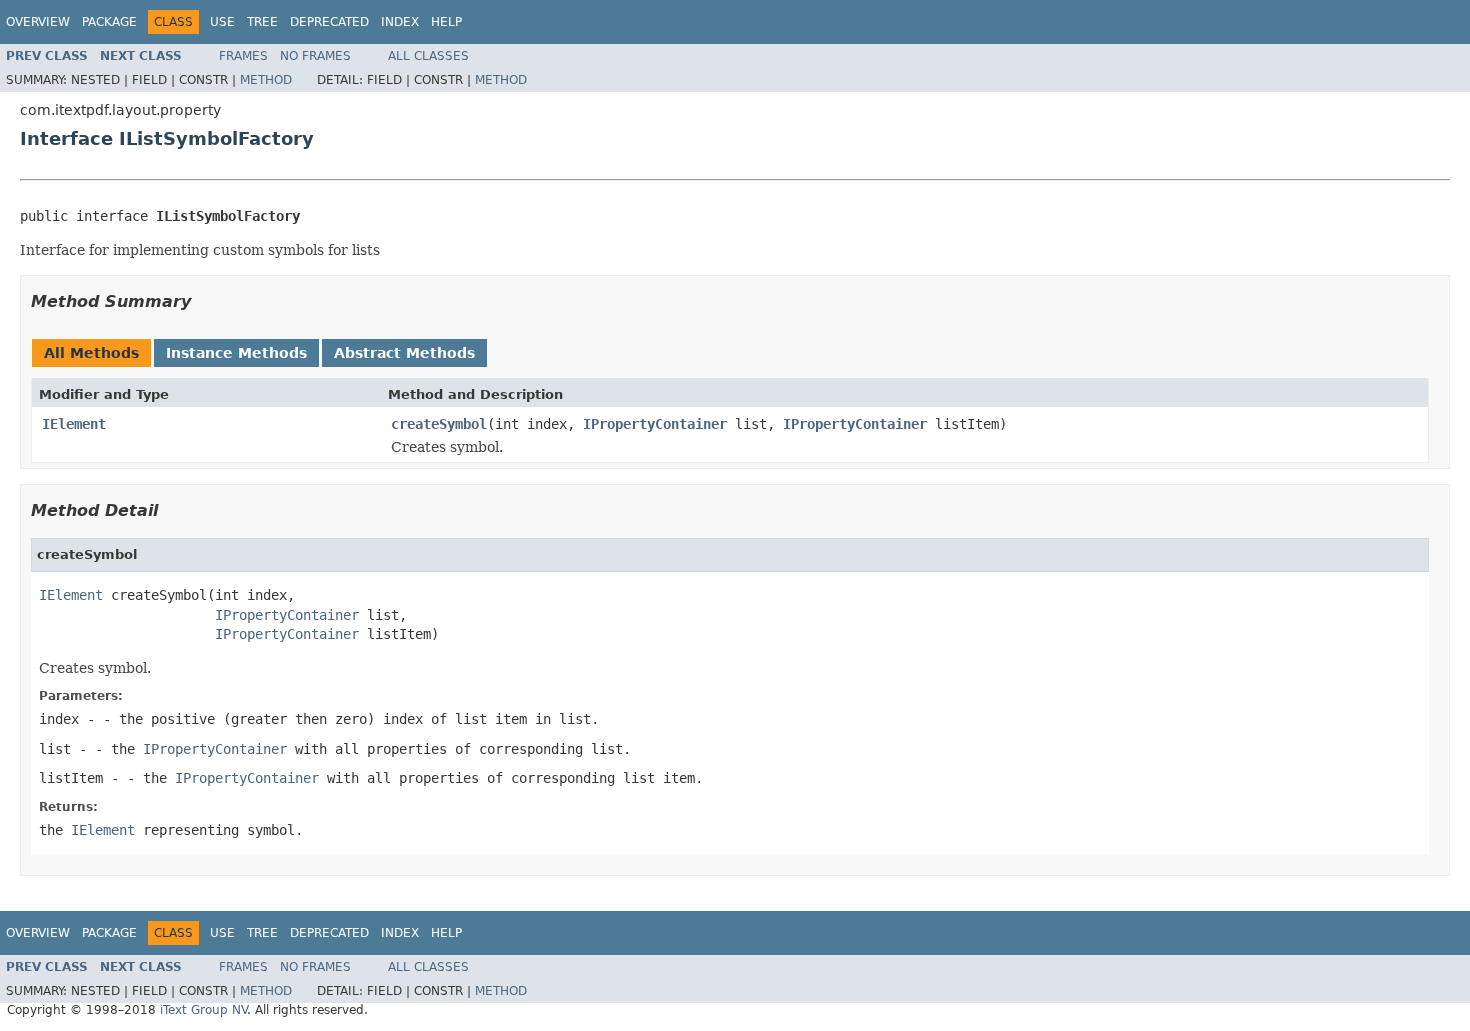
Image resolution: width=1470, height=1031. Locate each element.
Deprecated (329, 22)
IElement (74, 424)
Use (222, 22)
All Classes (428, 56)
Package (109, 22)
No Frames (315, 56)
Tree (262, 22)
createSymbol (439, 424)
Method (266, 80)
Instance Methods (236, 353)
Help (446, 22)
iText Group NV (203, 1010)
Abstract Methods (404, 353)
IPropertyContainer (655, 424)
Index (400, 22)
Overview (38, 22)
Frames (243, 56)
